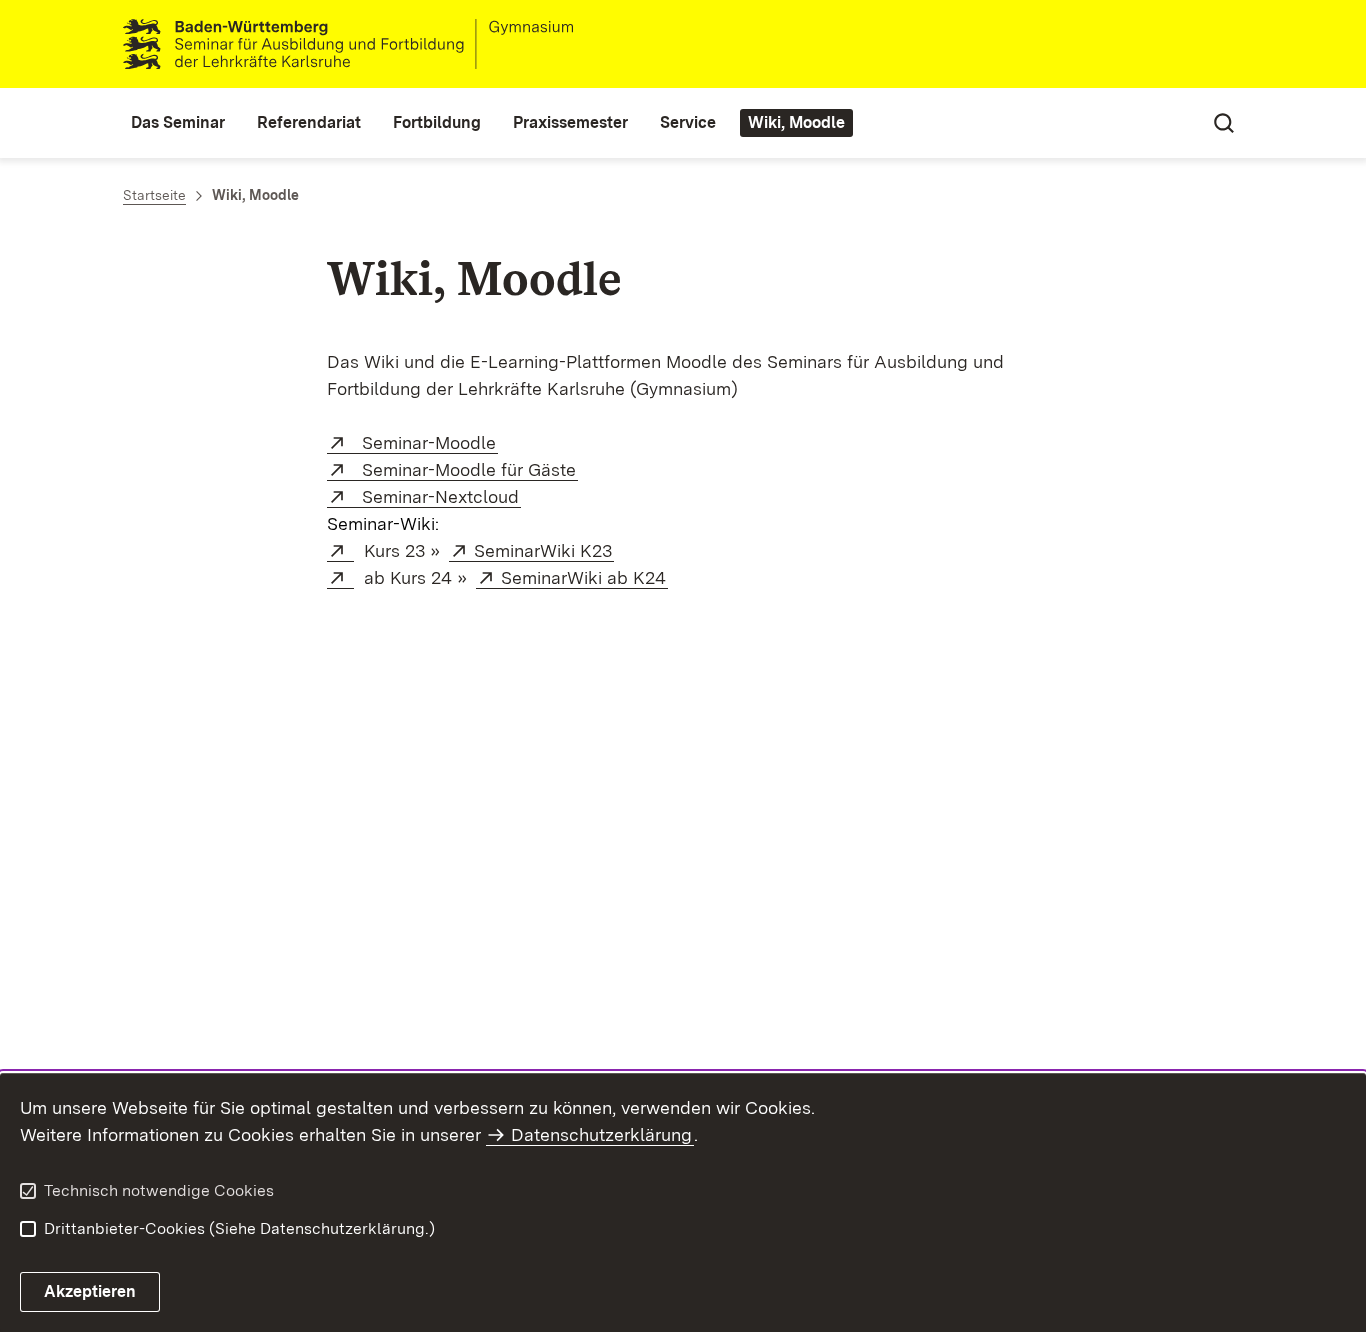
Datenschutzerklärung (601, 1134)
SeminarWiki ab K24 (584, 577)
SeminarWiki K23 (544, 550)
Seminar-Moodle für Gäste (465, 469)
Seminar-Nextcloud (436, 496)
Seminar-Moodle (425, 442)
